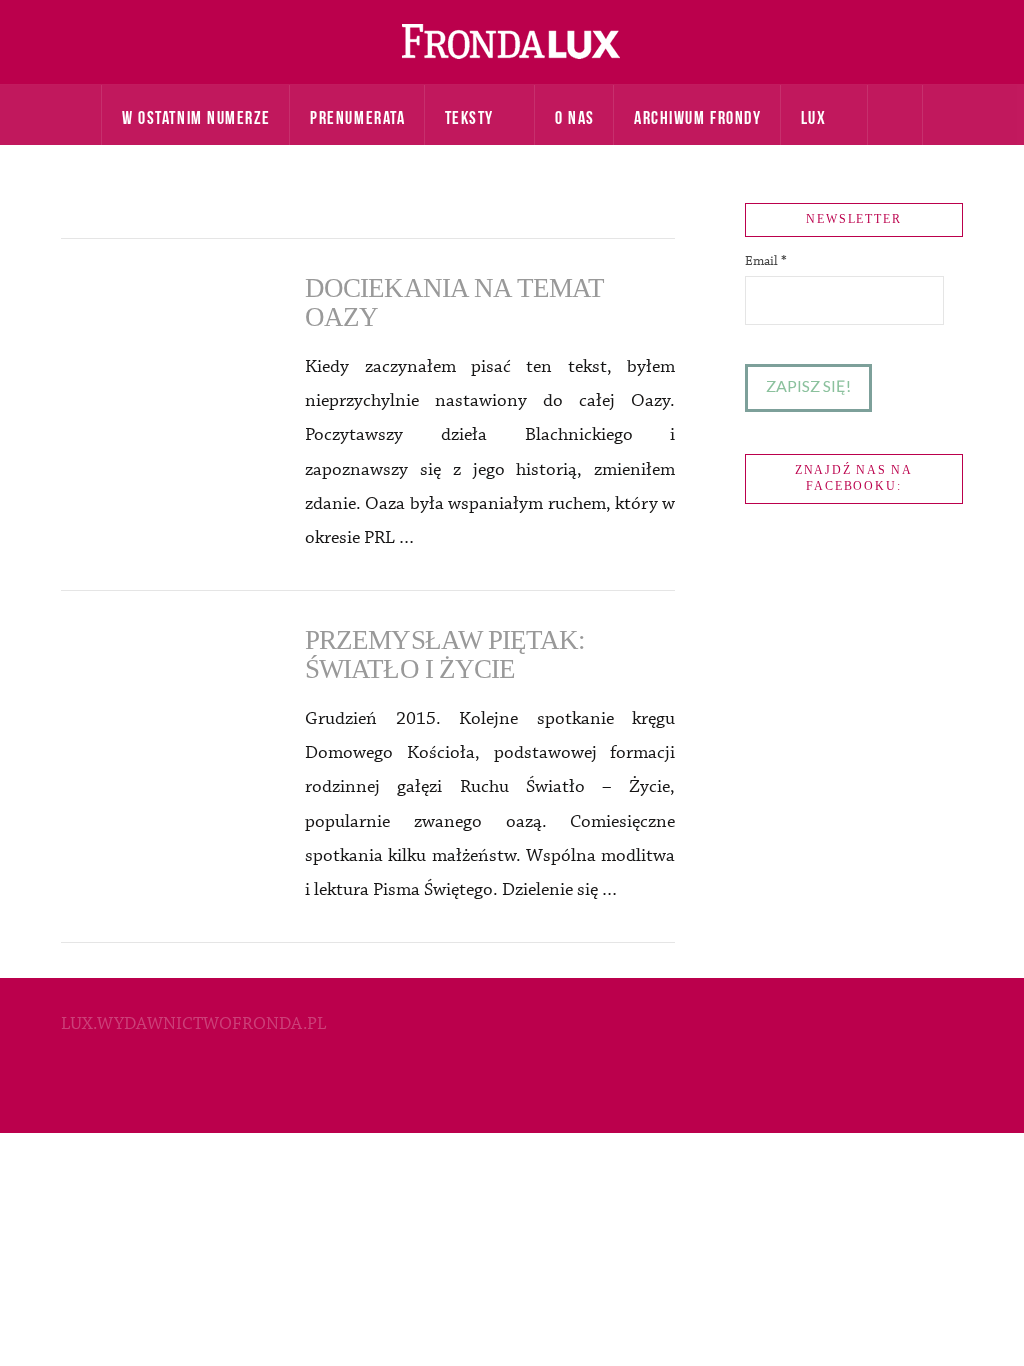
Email (766, 261)
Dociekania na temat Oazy (454, 302)
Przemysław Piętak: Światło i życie (445, 654)
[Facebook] (512, 1089)
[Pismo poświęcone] (512, 42)
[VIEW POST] (165, 342)
